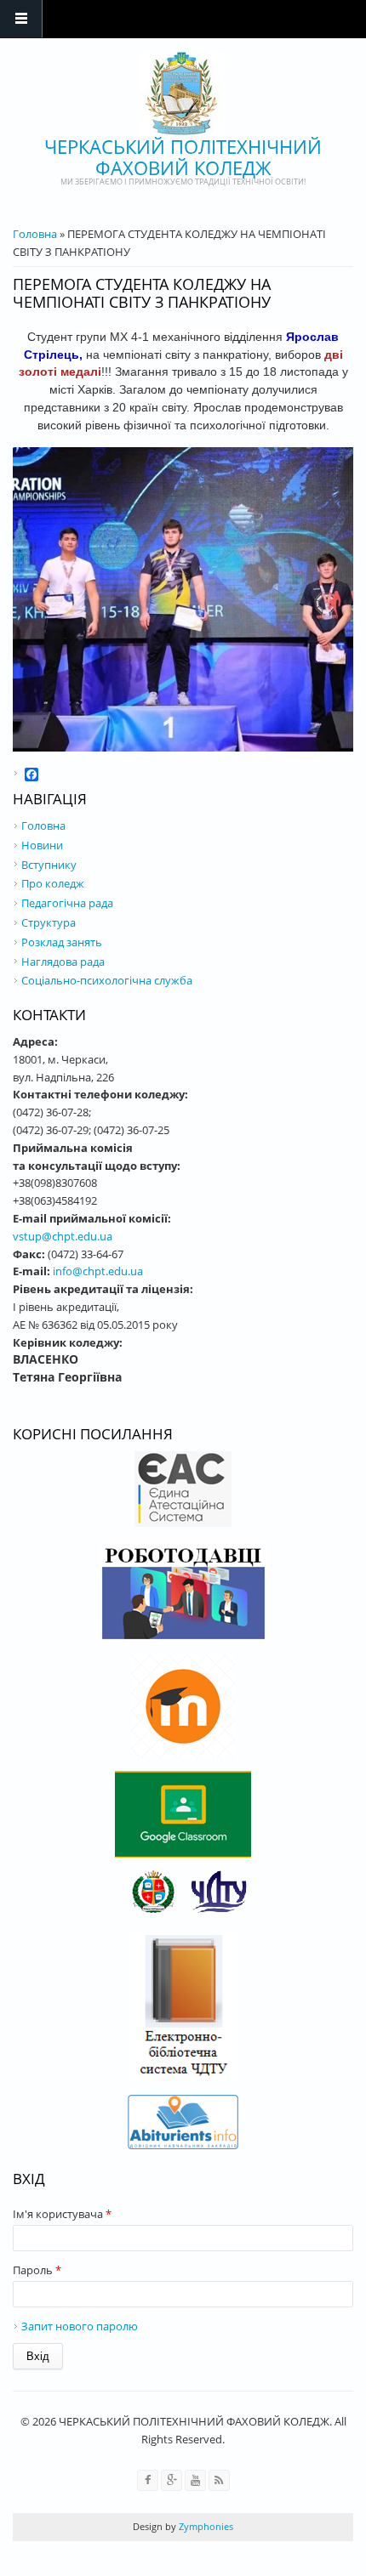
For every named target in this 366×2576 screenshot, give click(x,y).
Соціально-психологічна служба (107, 980)
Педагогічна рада (67, 903)
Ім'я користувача (62, 2214)
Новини (42, 845)
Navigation (21, 19)
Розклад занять (62, 942)
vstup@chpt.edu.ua (63, 1236)
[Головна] (181, 94)
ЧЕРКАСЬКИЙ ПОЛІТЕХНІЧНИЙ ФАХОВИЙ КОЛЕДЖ (183, 157)
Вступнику (49, 865)
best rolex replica (107, 2550)
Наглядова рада (63, 962)
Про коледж (53, 883)
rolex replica (31, 2550)
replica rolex (77, 2567)
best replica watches (203, 2550)
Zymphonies (205, 2526)
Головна (35, 234)
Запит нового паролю (80, 2326)
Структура (49, 922)
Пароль (37, 2270)
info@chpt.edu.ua (98, 1271)
